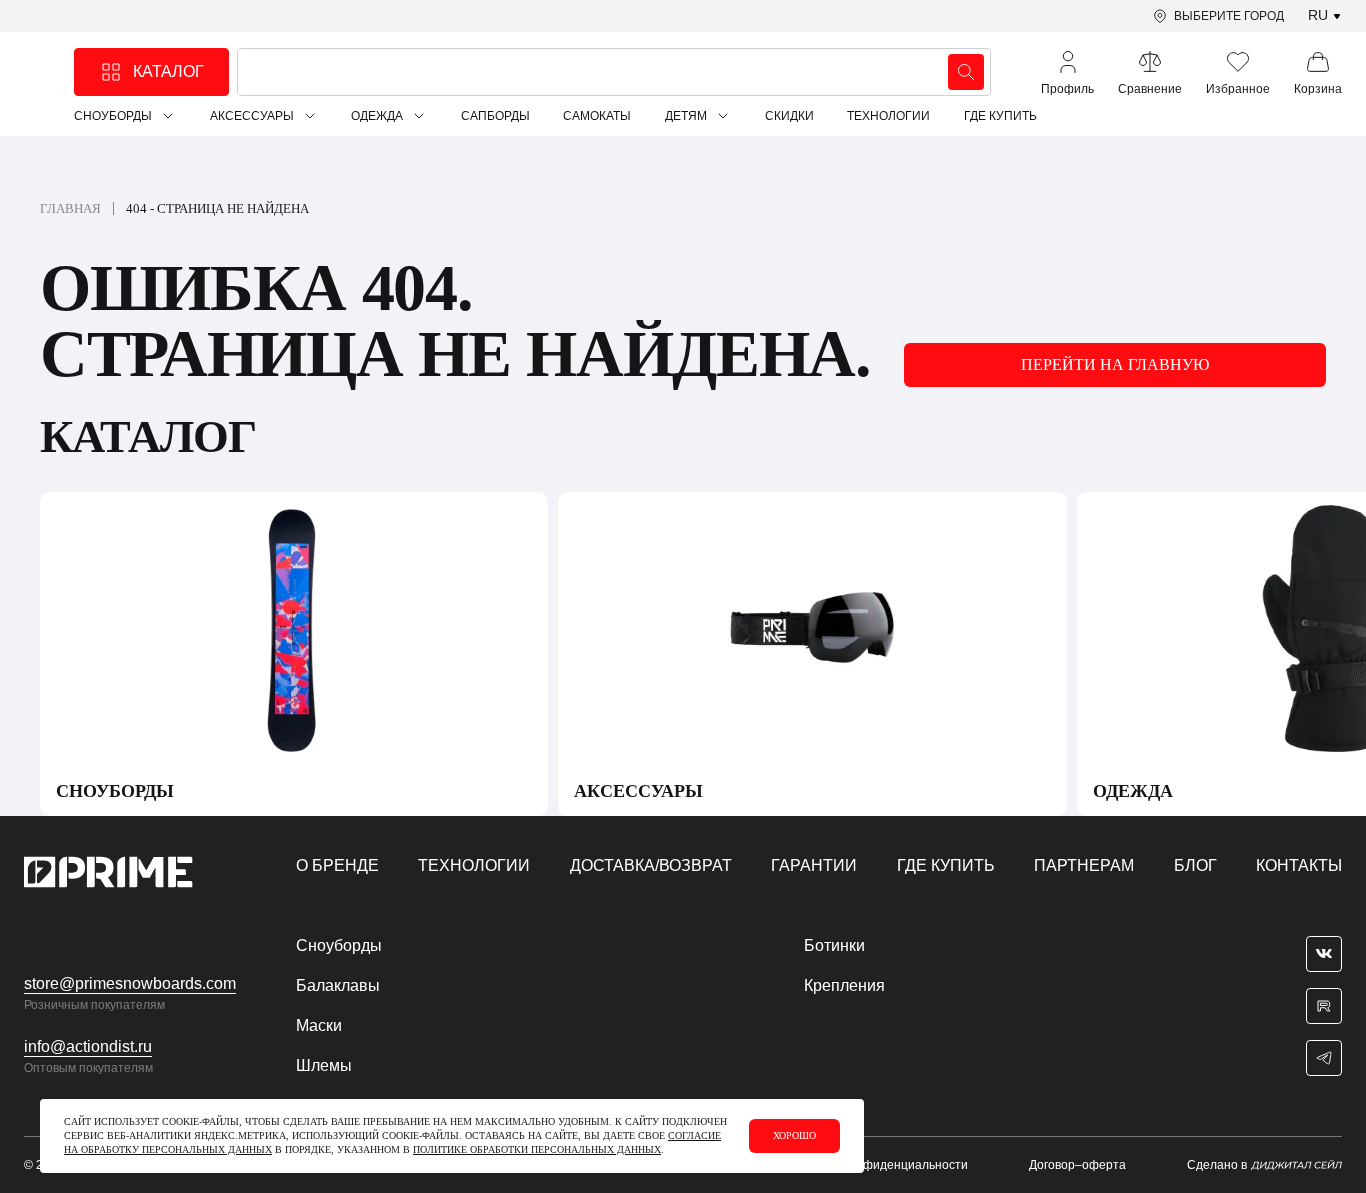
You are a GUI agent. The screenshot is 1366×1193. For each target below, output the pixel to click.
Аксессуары (252, 116)
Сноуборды (113, 116)
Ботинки (834, 945)
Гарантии (814, 865)
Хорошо (794, 1135)
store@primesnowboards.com (130, 983)
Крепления (844, 985)
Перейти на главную (1115, 364)
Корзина (1318, 89)
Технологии (888, 116)
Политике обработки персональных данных (537, 1149)
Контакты (1299, 865)
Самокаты (597, 116)
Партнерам (1084, 865)
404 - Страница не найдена (217, 208)
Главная (70, 208)
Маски (319, 1025)
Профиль (1067, 89)
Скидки (789, 116)
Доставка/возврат (651, 865)
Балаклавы (338, 985)
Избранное (1238, 89)
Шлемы (324, 1065)
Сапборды (495, 116)
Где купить (1000, 116)
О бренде (337, 865)
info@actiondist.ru (88, 1046)
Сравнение (1150, 89)
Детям (686, 116)
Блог (1195, 865)
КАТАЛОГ (168, 71)
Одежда (377, 116)
